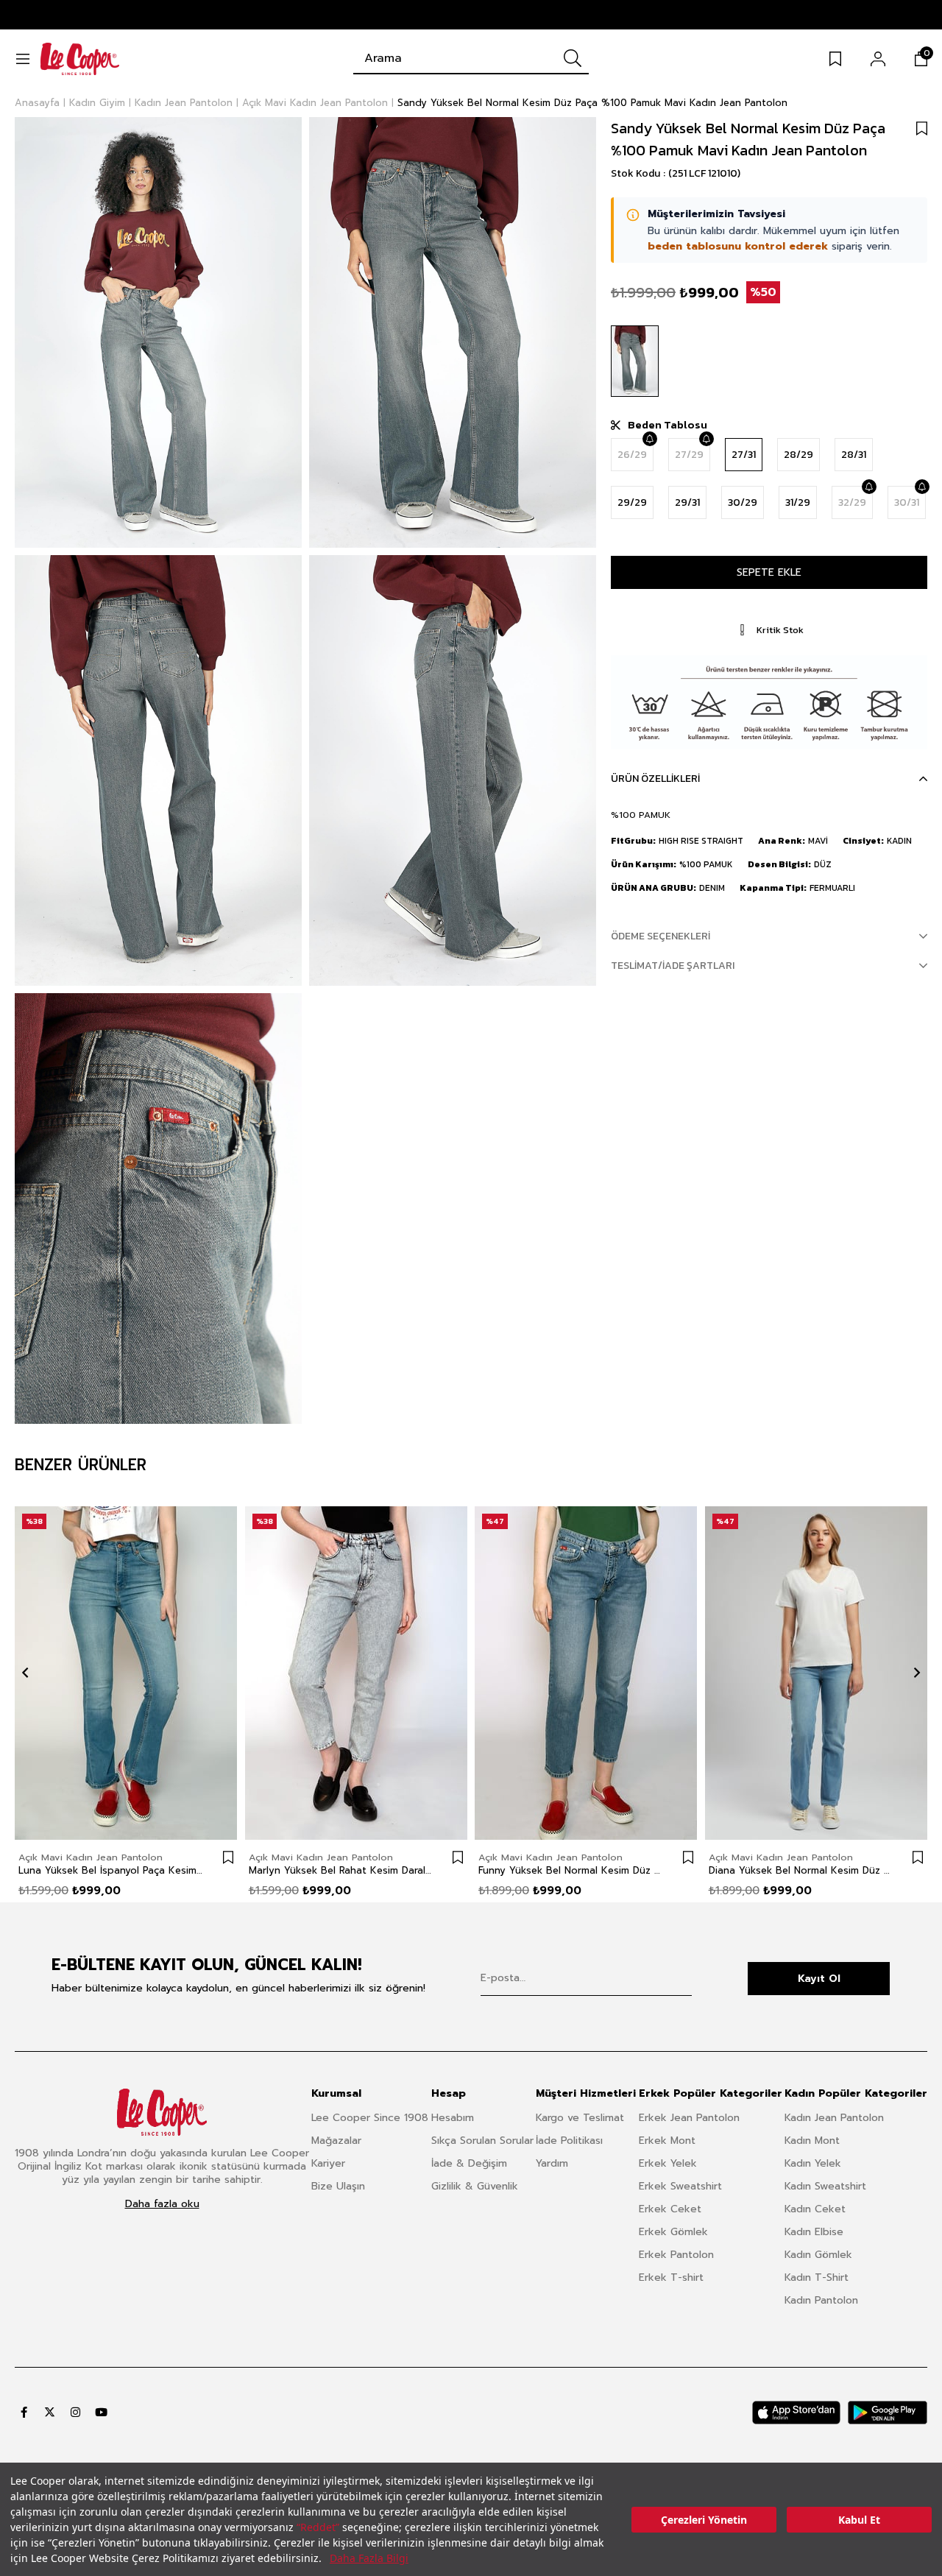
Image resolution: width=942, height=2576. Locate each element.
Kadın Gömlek (818, 2255)
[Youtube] (101, 2412)
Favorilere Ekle (228, 1857)
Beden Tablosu (667, 425)
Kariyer (328, 2163)
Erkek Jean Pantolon (689, 2118)
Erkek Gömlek (673, 2232)
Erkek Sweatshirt (680, 2186)
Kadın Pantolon (821, 2300)
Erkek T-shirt (671, 2277)
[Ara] (573, 58)
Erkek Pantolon (676, 2255)
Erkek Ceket (670, 2209)
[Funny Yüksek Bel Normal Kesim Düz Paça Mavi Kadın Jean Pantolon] (586, 1673)
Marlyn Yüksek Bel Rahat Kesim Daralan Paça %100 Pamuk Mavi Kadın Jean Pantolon (342, 1871)
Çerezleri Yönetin (704, 2520)
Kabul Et (859, 2520)
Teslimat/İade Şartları (673, 966)
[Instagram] (75, 2412)
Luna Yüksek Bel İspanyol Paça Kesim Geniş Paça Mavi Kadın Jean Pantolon (111, 1871)
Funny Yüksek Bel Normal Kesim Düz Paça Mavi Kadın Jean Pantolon (571, 1871)
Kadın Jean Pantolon (834, 2118)
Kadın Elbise (814, 2232)
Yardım (552, 2163)
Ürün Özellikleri (655, 779)
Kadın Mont (812, 2141)
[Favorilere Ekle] (922, 128)
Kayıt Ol (819, 1979)
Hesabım (453, 2118)
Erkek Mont (667, 2141)
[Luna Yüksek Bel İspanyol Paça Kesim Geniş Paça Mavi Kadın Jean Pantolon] (126, 1673)
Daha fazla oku (162, 2204)
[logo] (162, 2112)
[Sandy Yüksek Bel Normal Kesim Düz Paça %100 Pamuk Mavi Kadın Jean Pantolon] (635, 361)
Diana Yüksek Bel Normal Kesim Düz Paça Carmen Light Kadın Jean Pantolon (802, 1871)
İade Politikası (569, 2141)
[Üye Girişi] (878, 59)
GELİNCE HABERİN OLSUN (649, 439)
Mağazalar (336, 2141)
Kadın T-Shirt (817, 2277)
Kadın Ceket (815, 2209)
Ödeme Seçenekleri (661, 936)
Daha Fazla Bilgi (369, 2558)
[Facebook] (24, 2412)
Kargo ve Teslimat (580, 2118)
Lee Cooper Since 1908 (370, 2118)
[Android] (888, 2413)
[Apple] (796, 2413)
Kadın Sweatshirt (825, 2186)
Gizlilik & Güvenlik (475, 2186)
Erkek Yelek (668, 2163)
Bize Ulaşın (338, 2186)
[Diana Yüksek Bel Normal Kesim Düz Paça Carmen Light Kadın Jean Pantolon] (817, 1673)
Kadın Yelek (813, 2163)
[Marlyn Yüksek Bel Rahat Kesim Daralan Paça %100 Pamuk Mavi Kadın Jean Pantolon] (357, 1673)
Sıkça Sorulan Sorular (482, 2141)
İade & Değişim (469, 2163)
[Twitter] (50, 2412)
